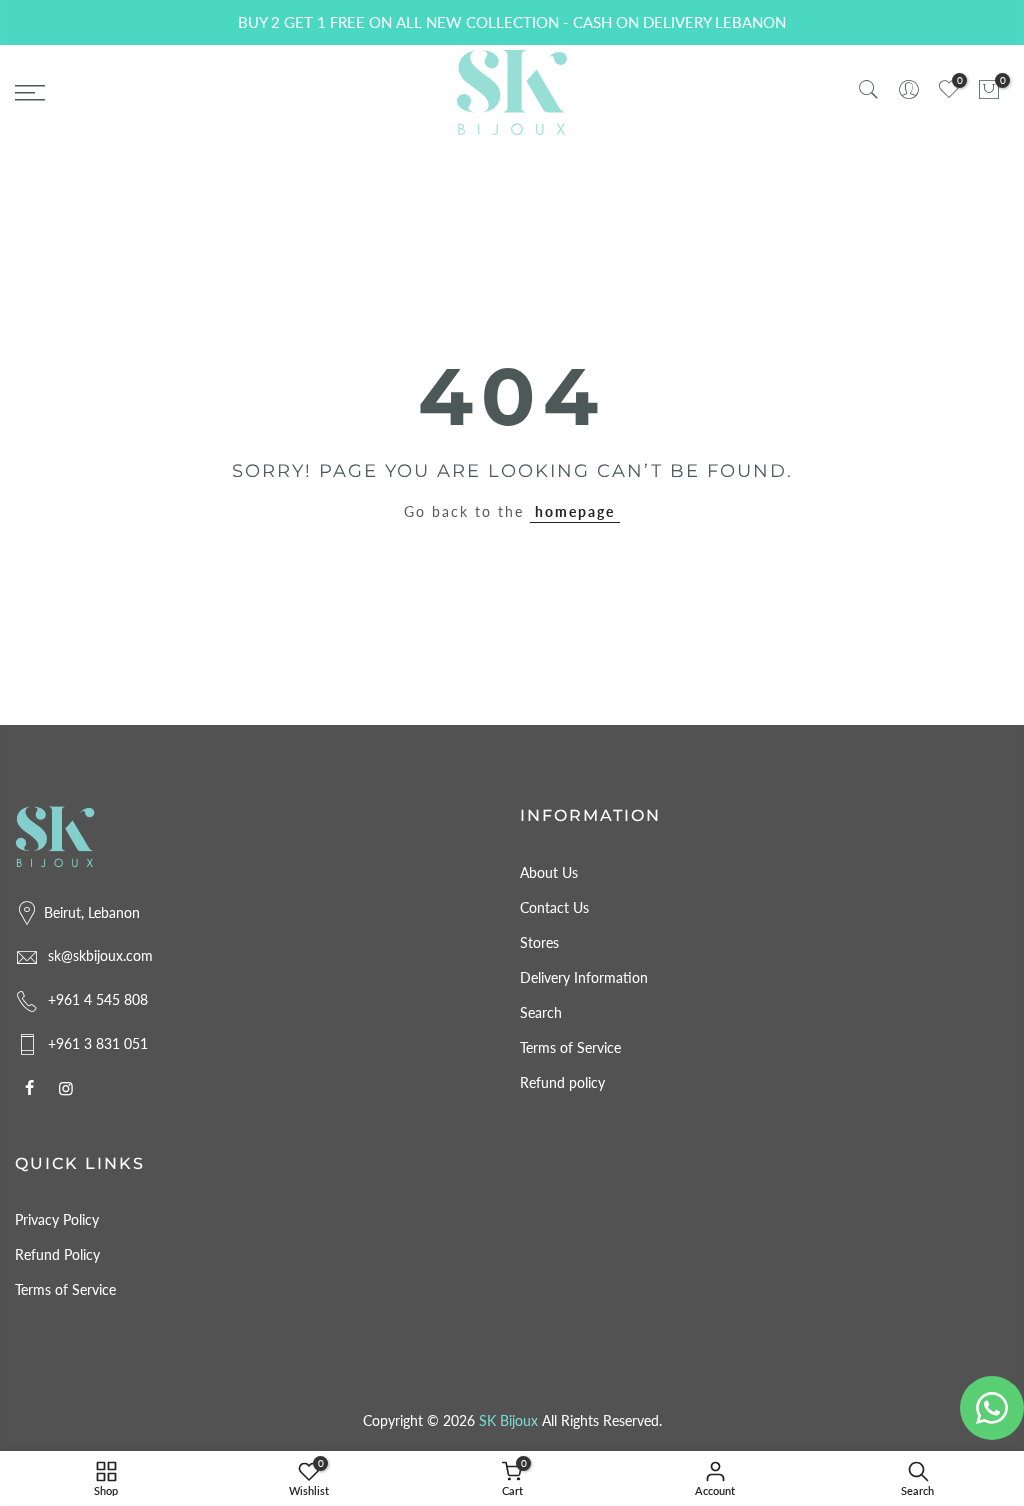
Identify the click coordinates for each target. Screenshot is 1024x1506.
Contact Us (554, 907)
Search (541, 1012)
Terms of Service (570, 1047)
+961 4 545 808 (98, 999)
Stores (539, 942)
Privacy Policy (57, 1219)
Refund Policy (57, 1254)
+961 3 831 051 (98, 1043)
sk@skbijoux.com (100, 955)
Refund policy (562, 1082)
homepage (575, 511)
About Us (549, 872)
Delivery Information (584, 977)
